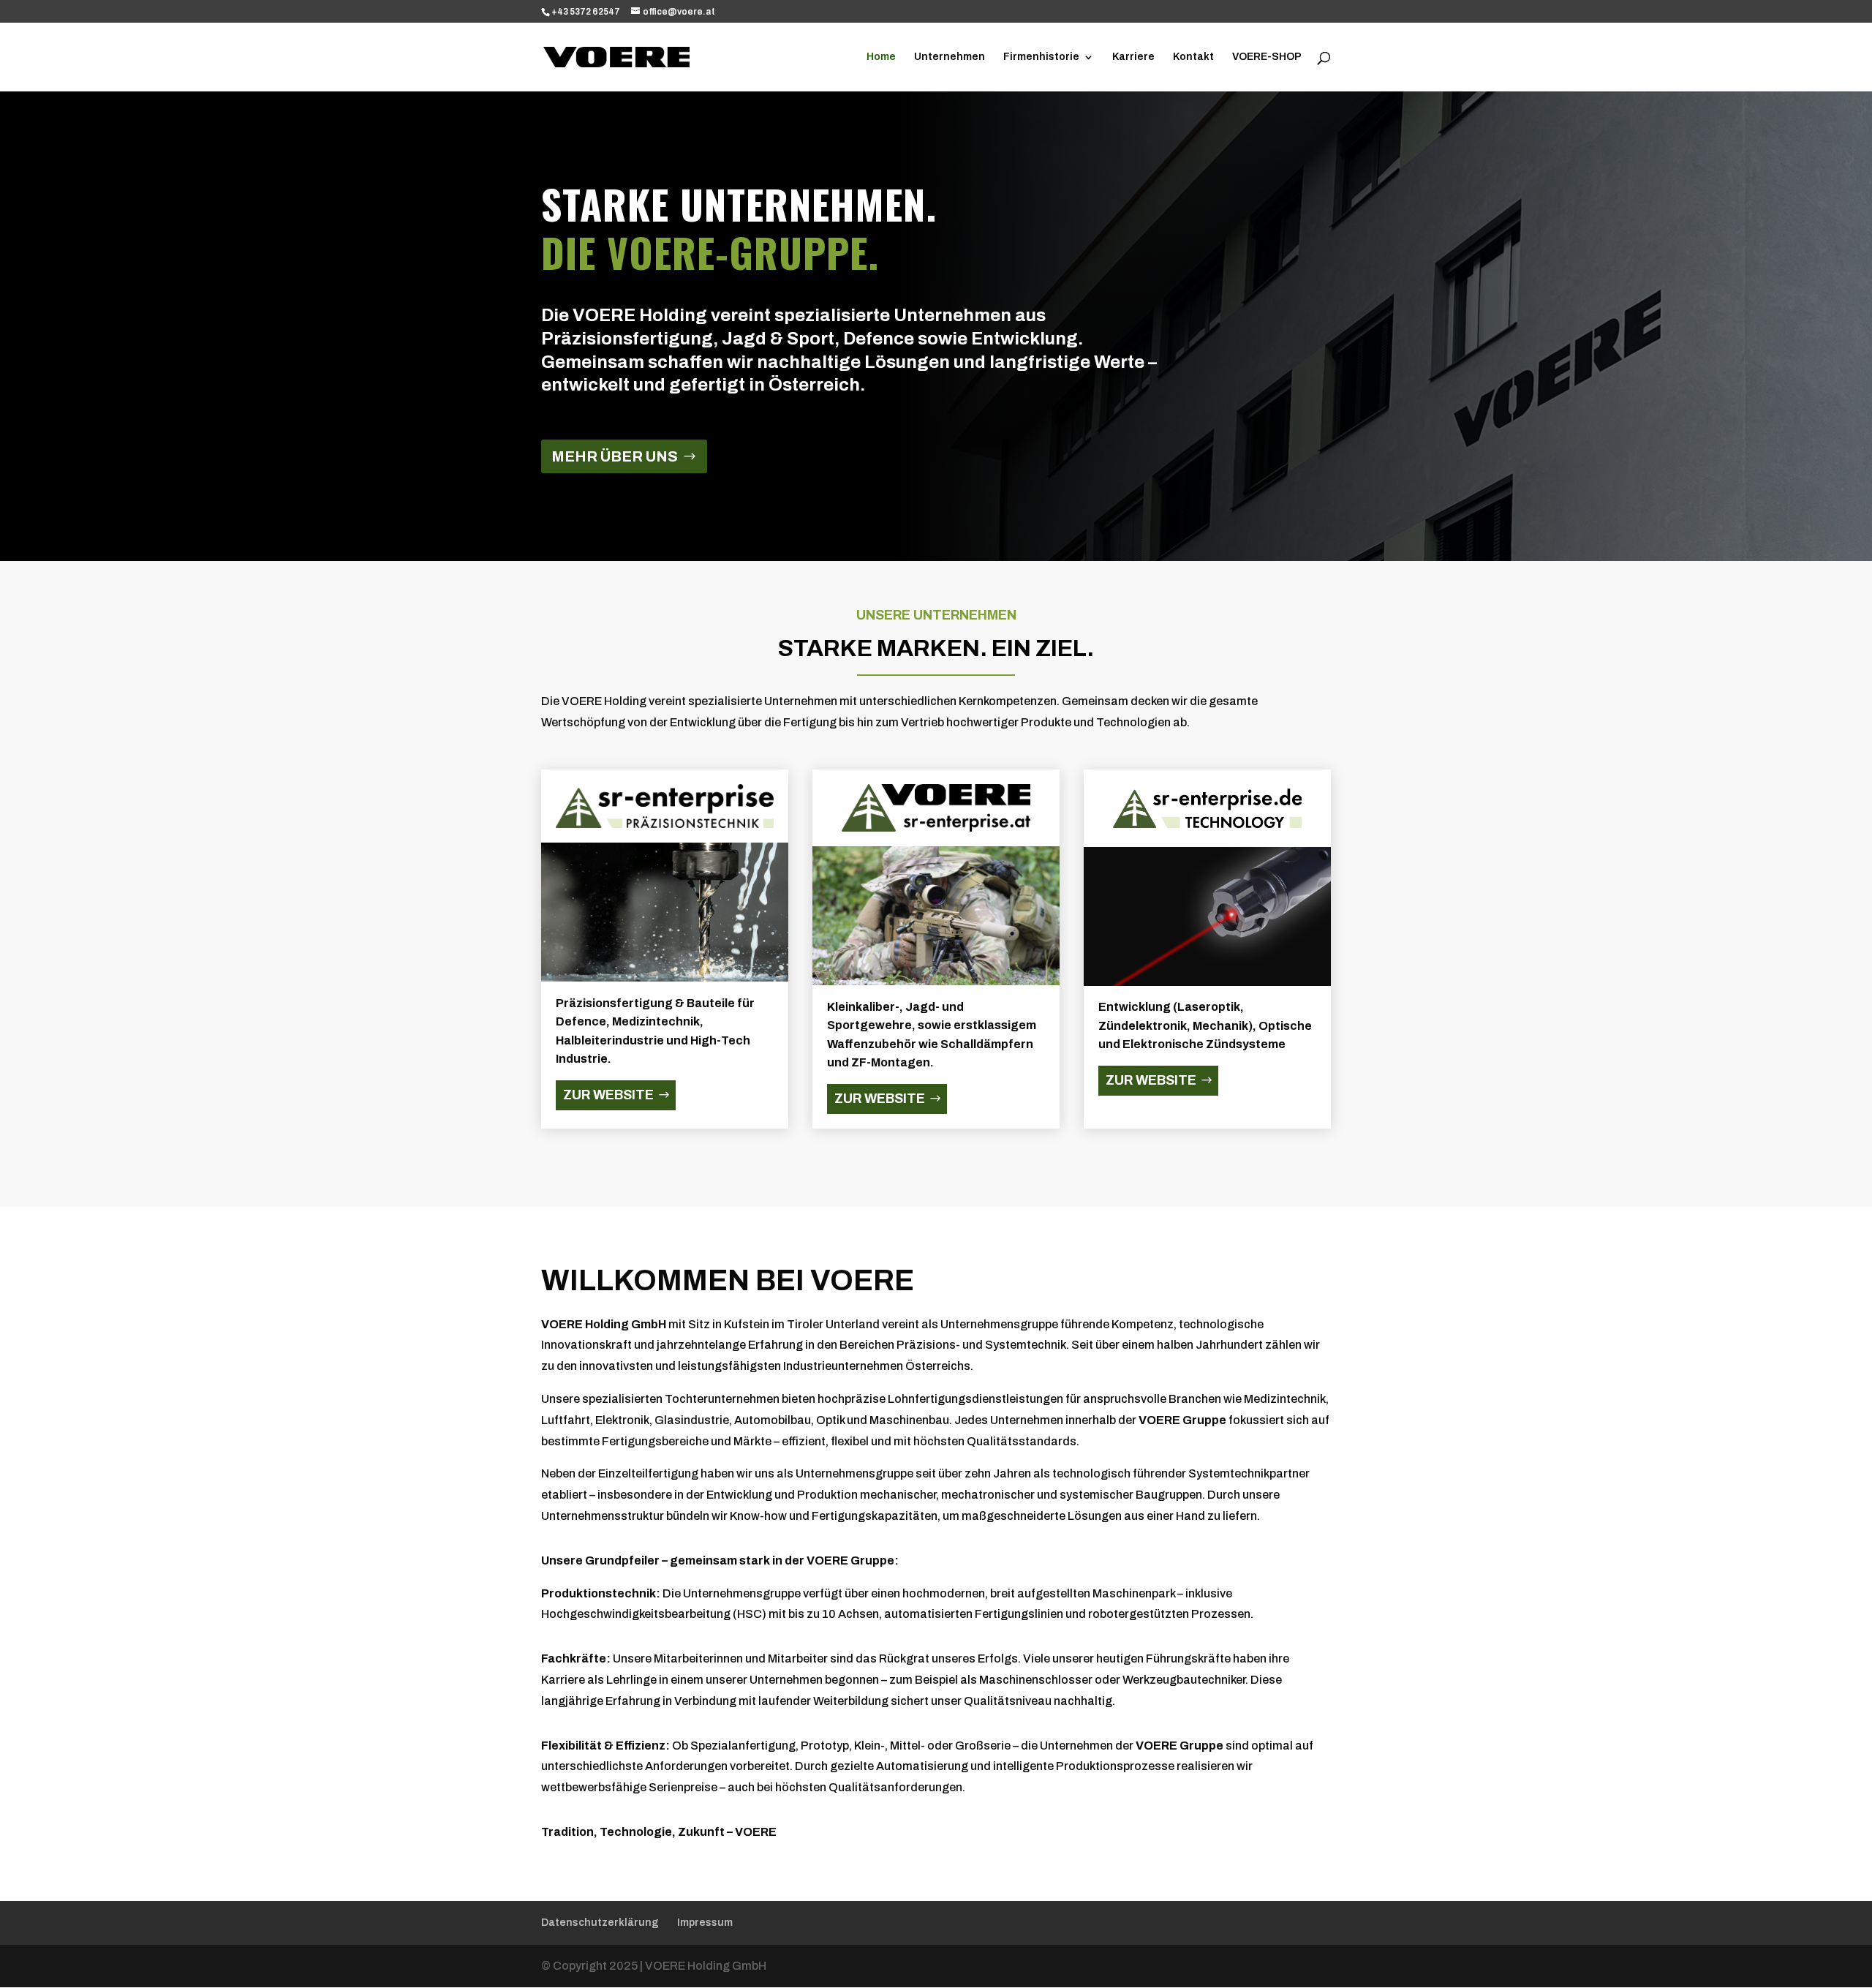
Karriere (1133, 57)
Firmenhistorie (1041, 57)
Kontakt (1193, 57)
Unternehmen (950, 57)
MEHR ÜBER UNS (615, 456)
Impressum (705, 1923)
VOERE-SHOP (1267, 57)
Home (881, 57)
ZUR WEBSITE (608, 1095)
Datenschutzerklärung (600, 1923)
